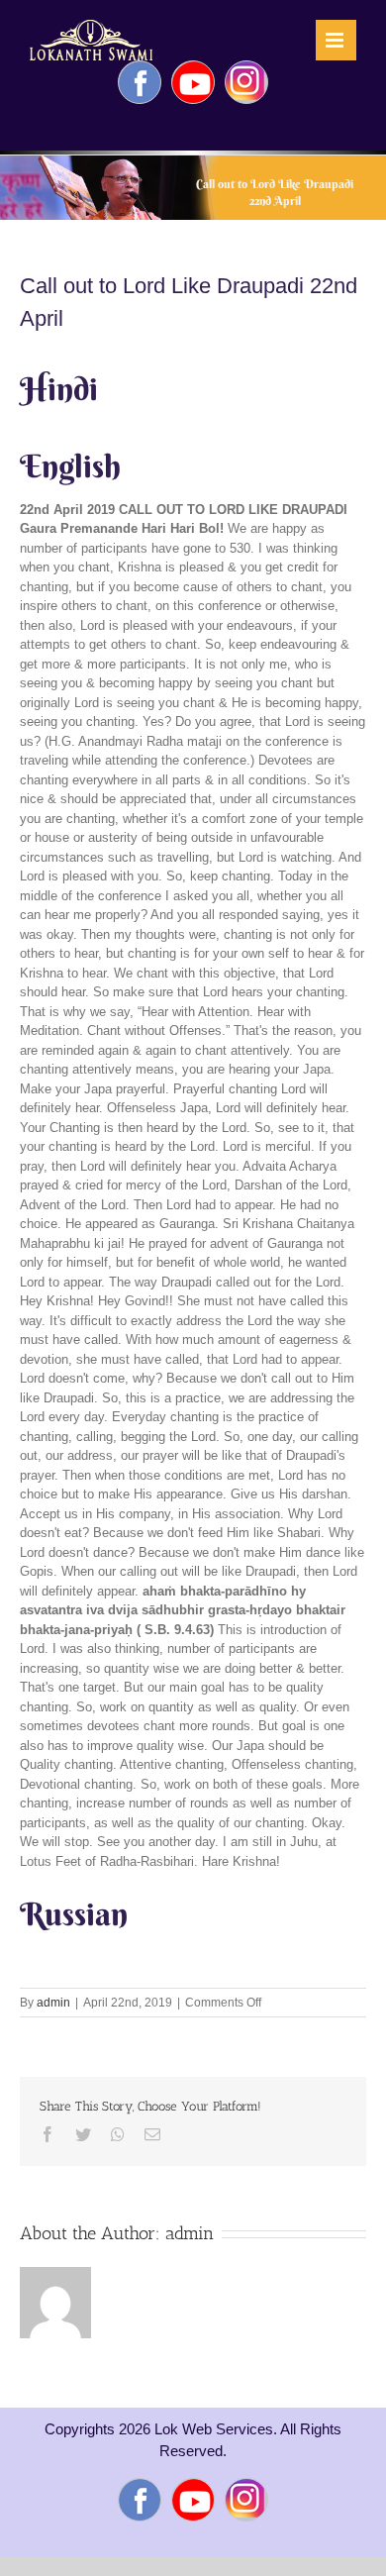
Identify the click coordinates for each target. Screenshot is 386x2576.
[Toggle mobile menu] (336, 40)
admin (53, 2003)
